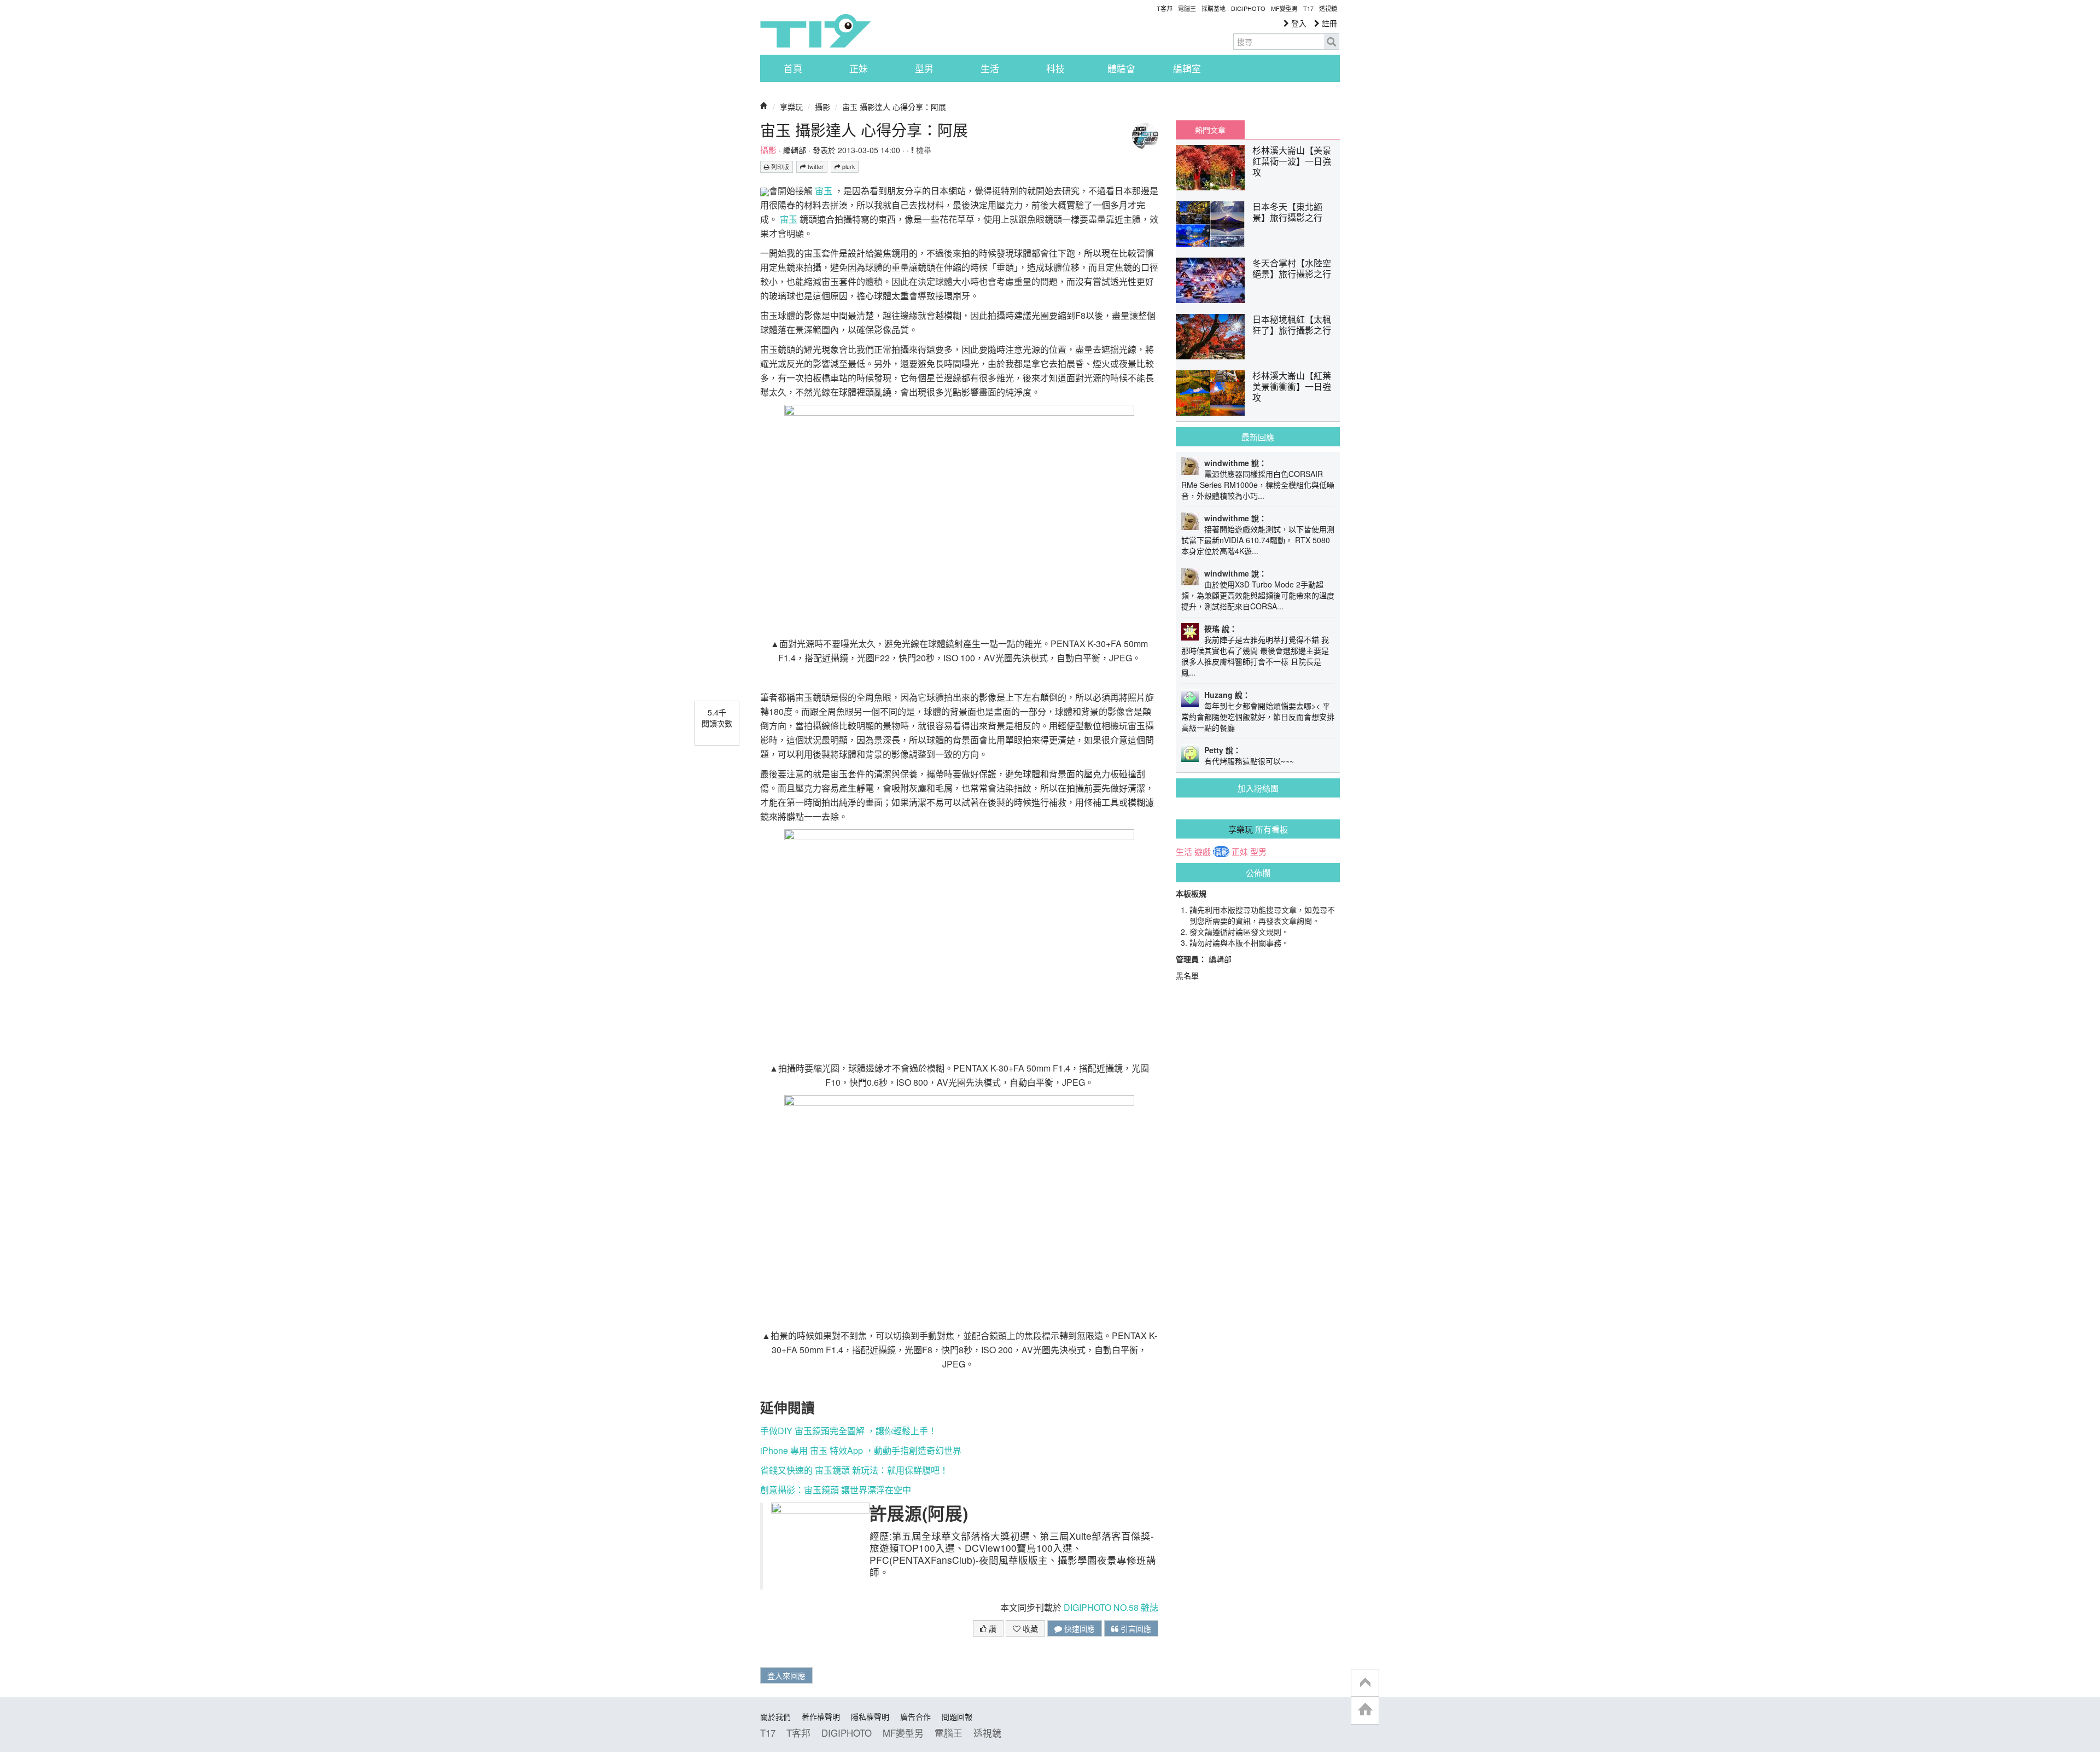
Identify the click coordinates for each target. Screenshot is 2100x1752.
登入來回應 (786, 1675)
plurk (848, 167)
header (1365, 1683)
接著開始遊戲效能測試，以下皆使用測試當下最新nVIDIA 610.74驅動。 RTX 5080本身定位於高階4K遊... (1258, 540)
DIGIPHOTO (1248, 8)
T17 (815, 31)
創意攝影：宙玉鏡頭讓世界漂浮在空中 (836, 1490)
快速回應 (1078, 1628)
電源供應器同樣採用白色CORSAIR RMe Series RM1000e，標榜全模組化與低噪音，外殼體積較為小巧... (1258, 485)
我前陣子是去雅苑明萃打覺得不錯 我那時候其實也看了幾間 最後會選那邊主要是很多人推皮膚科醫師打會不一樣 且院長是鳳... (1255, 656)
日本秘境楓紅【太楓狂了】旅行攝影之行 (1292, 325)
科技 (1055, 68)
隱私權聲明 (870, 1716)
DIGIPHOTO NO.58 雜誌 (1111, 1607)
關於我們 (775, 1716)
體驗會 (1121, 68)
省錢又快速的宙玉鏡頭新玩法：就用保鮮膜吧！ (854, 1470)
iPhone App (861, 1450)
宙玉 (824, 191)
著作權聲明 (821, 1716)
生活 (990, 68)
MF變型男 (1284, 8)
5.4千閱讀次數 (717, 718)
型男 (924, 68)
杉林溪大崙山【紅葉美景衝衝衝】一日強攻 (1292, 386)
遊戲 (1203, 852)
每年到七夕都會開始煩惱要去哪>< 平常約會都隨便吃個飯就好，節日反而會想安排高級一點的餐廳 (1258, 717)
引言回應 (1135, 1628)
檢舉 (923, 150)
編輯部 (795, 150)
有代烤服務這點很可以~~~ (1249, 761)
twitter (815, 167)
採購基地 (1214, 8)
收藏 (1029, 1628)
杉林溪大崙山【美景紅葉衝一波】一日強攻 (1292, 161)
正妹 (859, 68)
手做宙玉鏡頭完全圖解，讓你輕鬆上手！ (848, 1431)
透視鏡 (1328, 8)
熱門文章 (1210, 130)
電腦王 (1187, 8)
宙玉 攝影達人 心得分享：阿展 (894, 107)
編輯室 (1187, 68)
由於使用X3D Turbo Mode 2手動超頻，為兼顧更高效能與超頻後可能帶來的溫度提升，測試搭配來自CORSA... (1258, 595)
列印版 (779, 167)
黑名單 (1187, 975)
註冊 (1328, 23)
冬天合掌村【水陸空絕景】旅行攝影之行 (1292, 268)
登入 (1298, 23)
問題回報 (957, 1716)
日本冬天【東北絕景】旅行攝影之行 (1287, 212)
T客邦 (1165, 8)
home (1365, 1710)
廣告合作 (915, 1716)
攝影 (822, 107)
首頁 (793, 68)
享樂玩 (791, 107)
